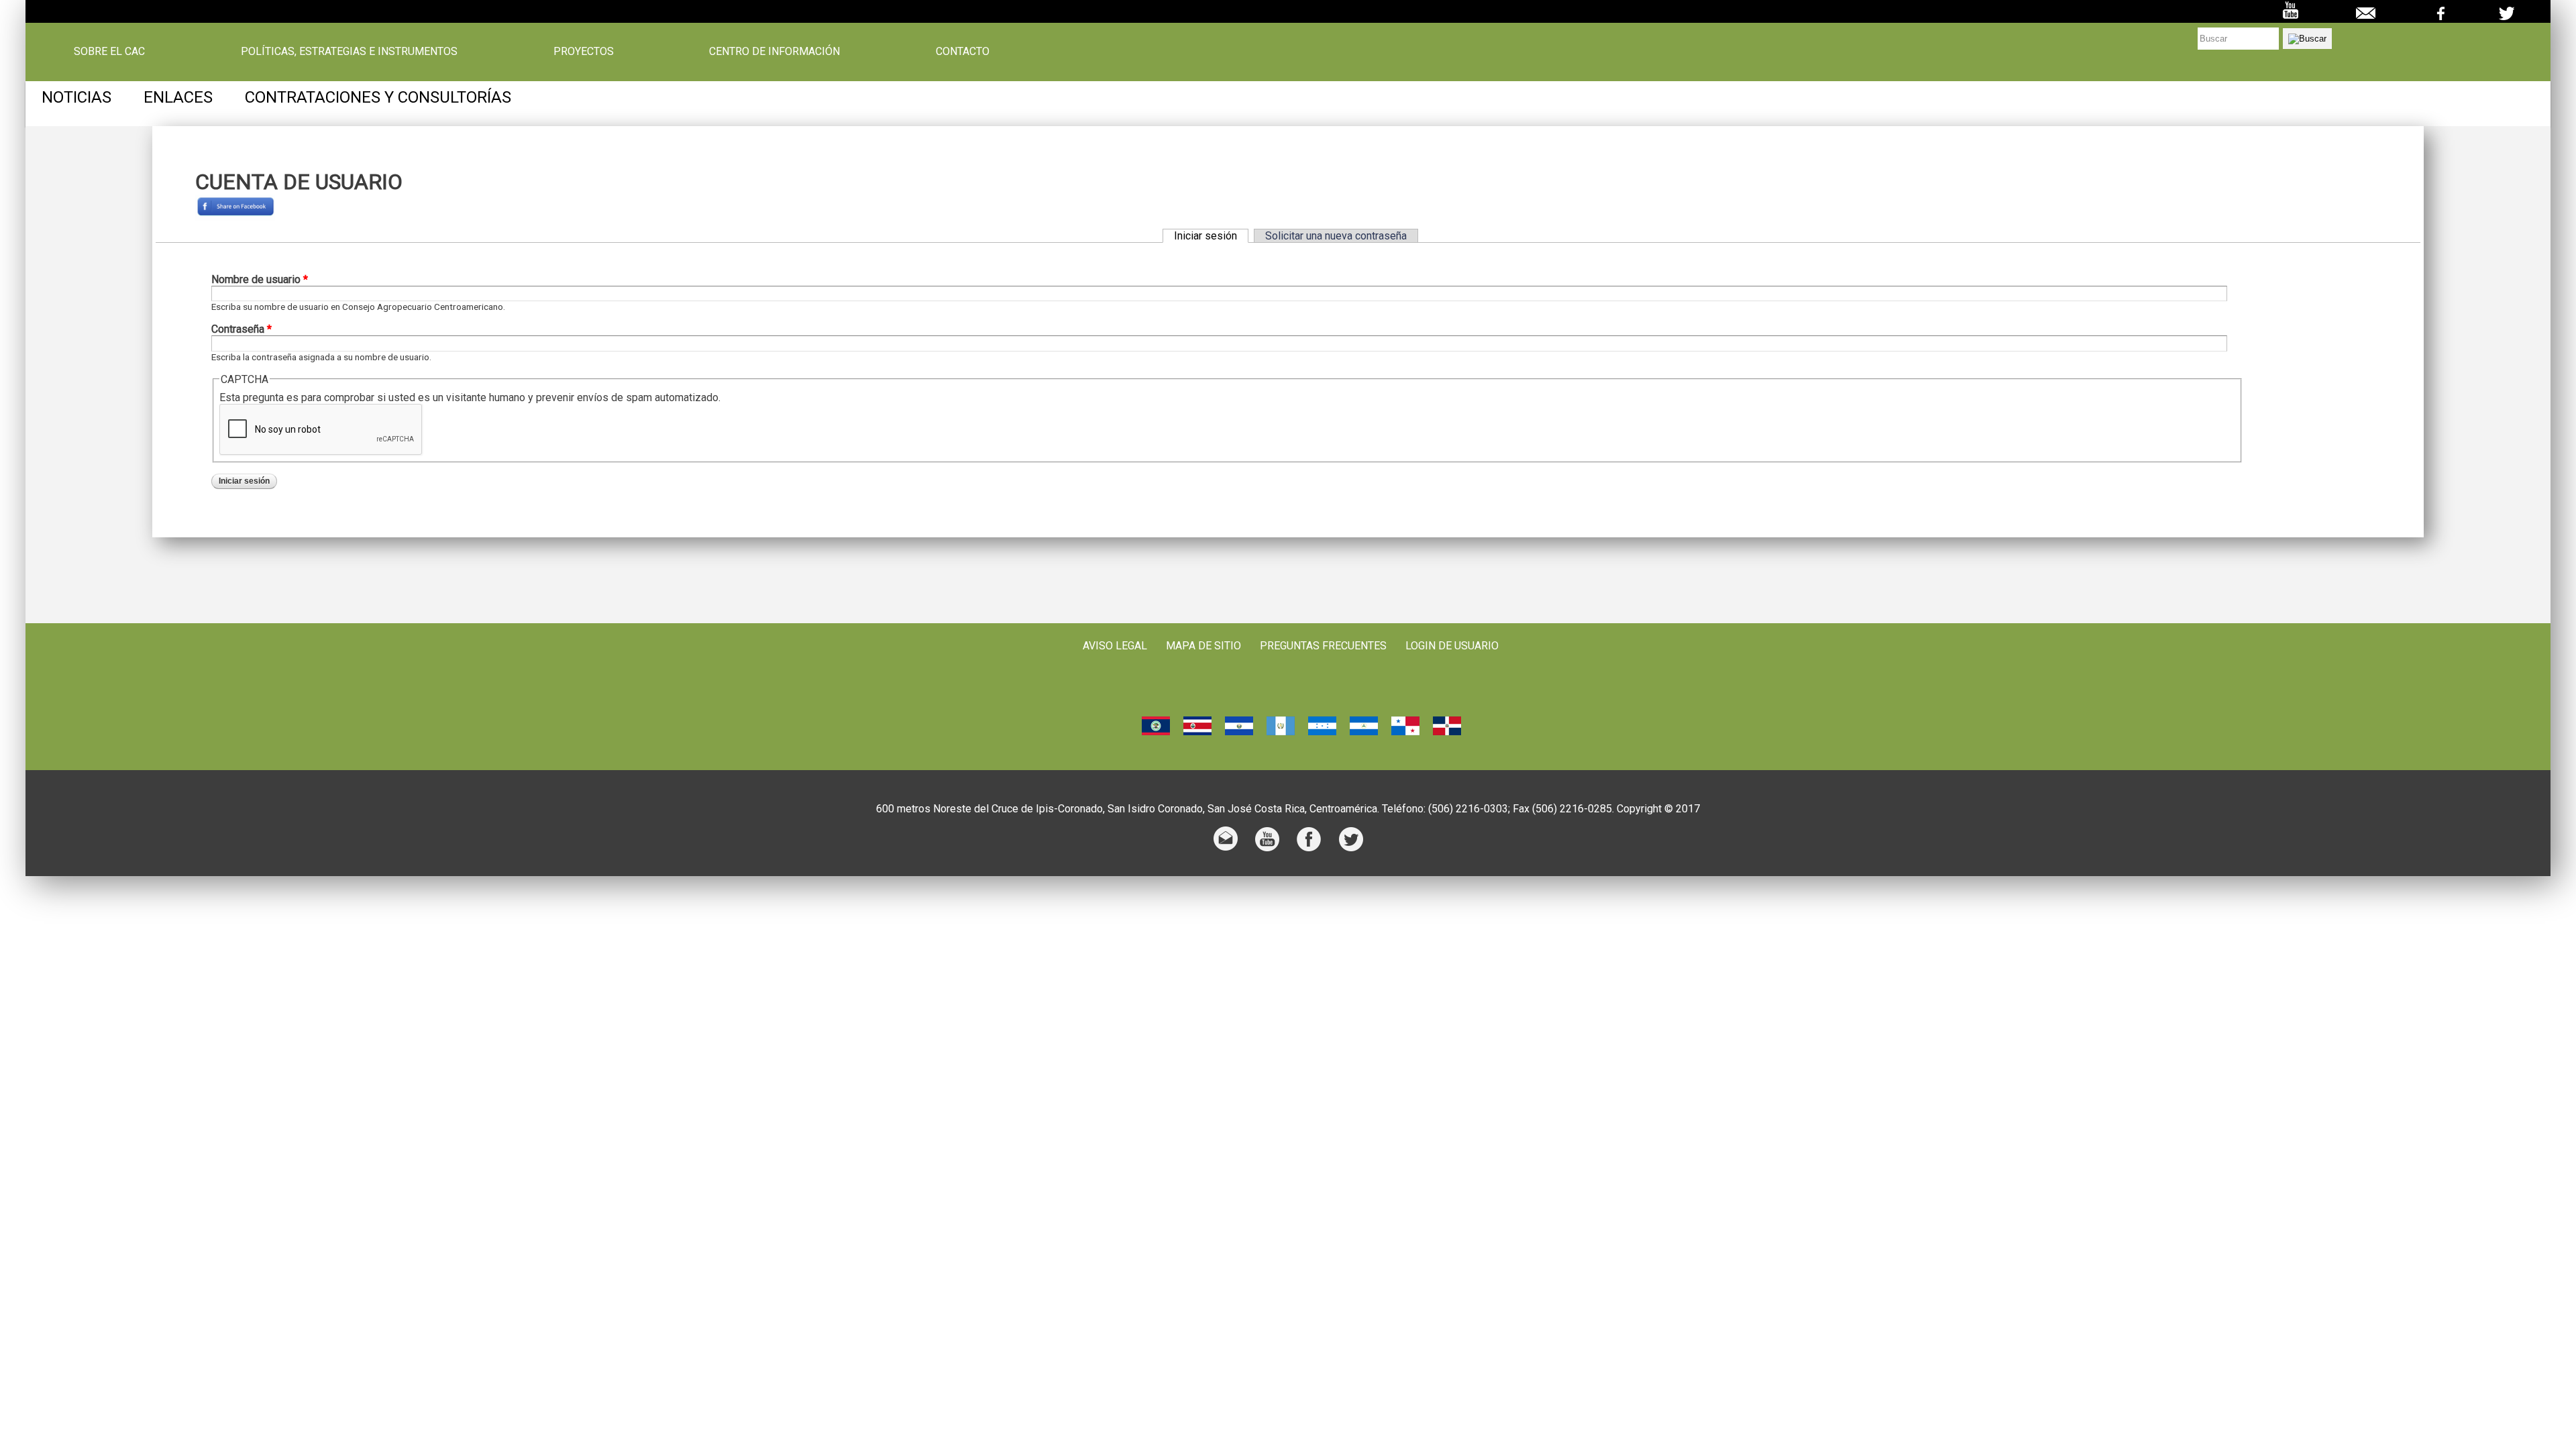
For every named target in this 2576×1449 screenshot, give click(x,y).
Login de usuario (1452, 646)
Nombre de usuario (260, 279)
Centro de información (774, 52)
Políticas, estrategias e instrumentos (349, 52)
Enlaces (178, 97)
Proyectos (584, 52)
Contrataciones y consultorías (378, 97)
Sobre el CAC (109, 52)
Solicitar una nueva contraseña (1336, 236)
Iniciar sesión (1211, 236)
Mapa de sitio (1203, 646)
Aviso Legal (1115, 646)
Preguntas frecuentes (1323, 646)
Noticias (76, 97)
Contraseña (241, 329)
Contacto (963, 52)
